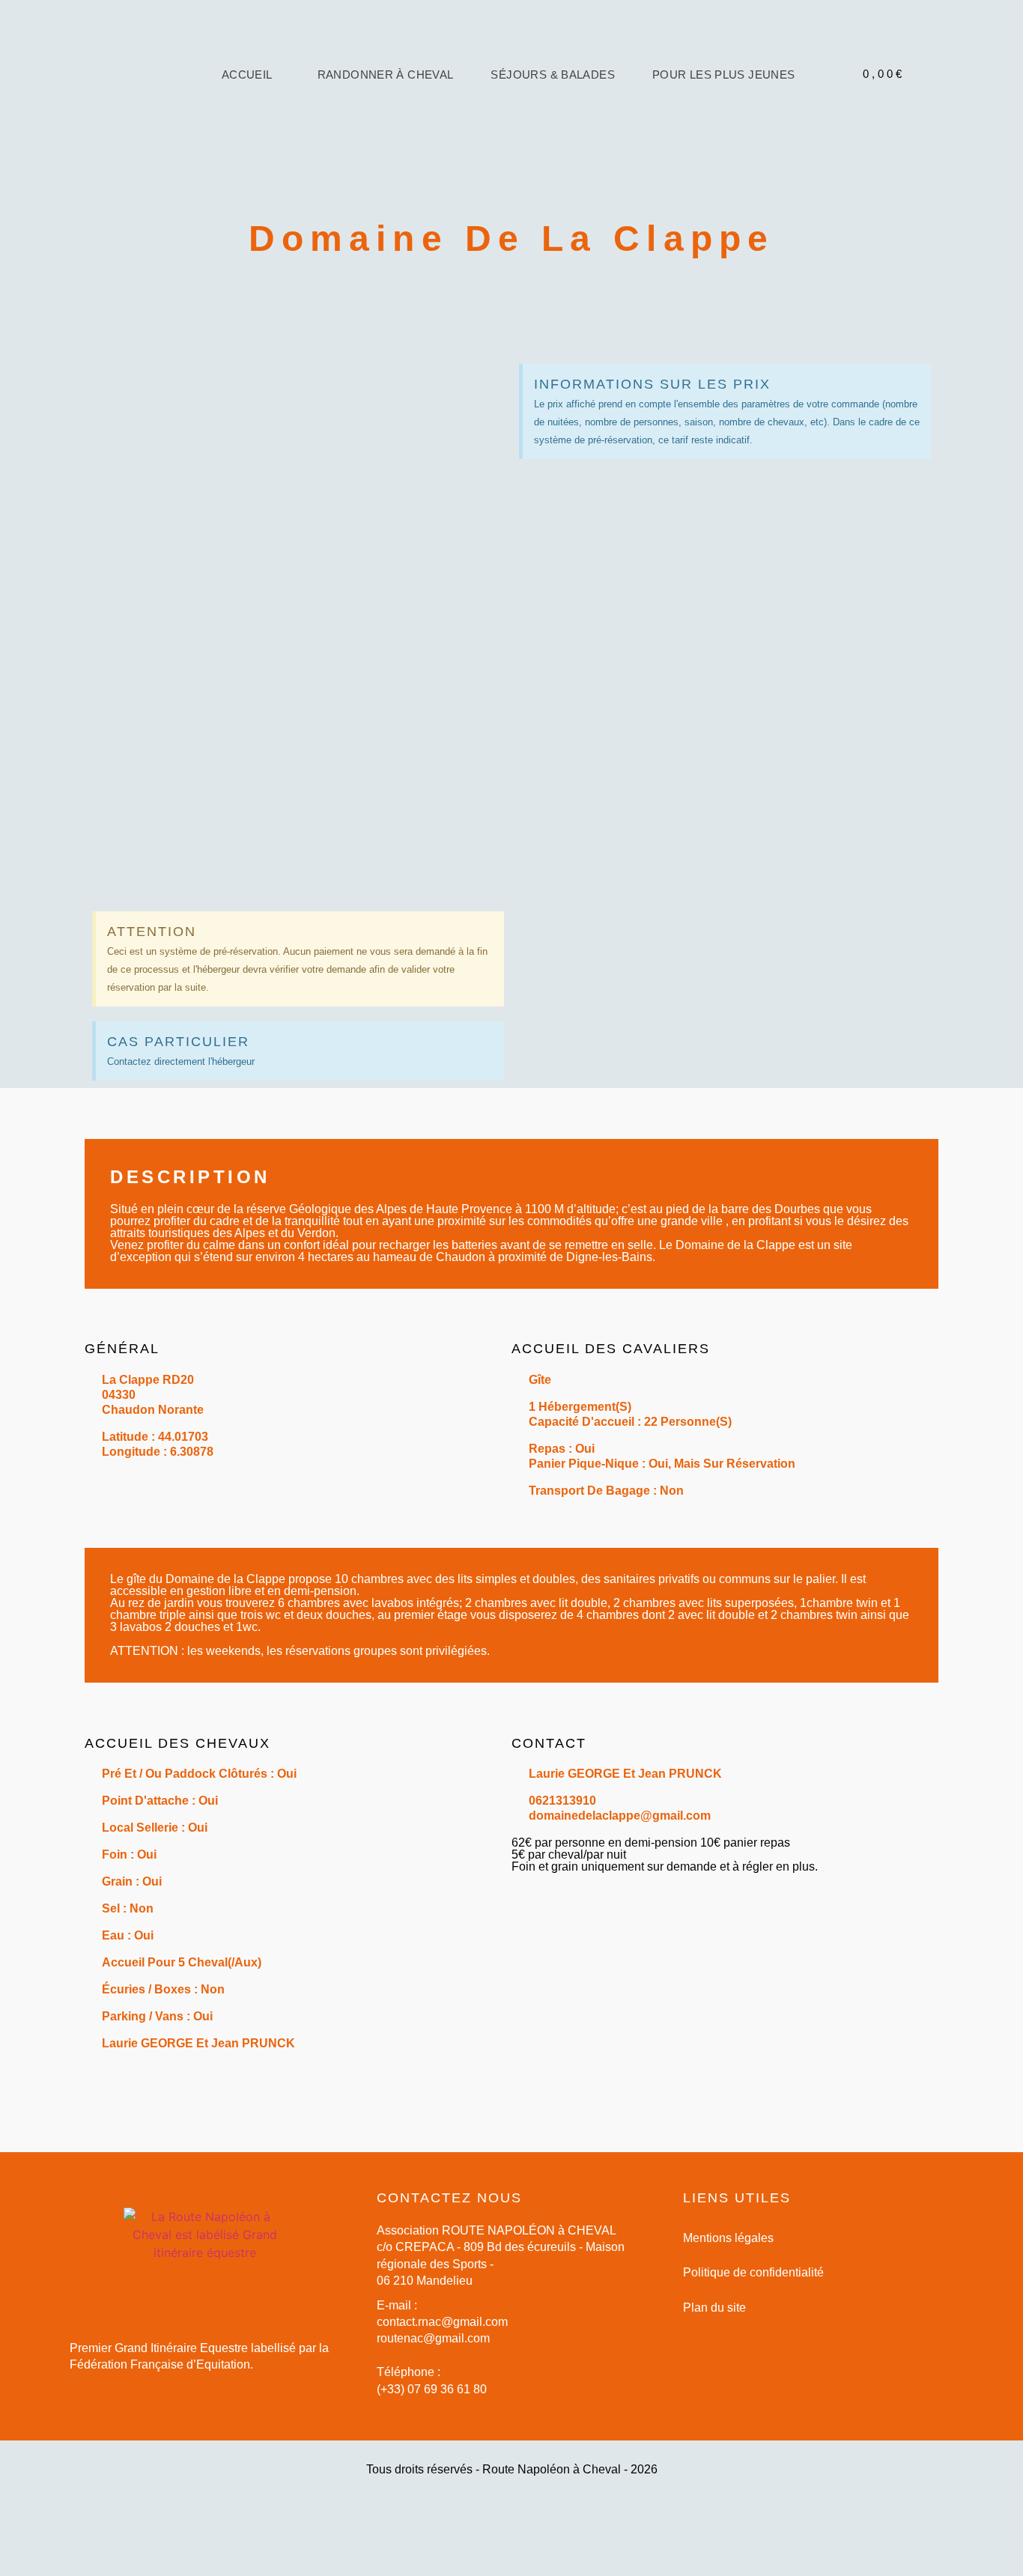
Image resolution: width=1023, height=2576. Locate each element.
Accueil (247, 75)
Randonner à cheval (386, 75)
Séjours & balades (552, 75)
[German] (872, 108)
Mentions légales (728, 2238)
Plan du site (714, 2308)
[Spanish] (902, 108)
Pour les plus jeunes (724, 75)
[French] (857, 108)
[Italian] (887, 108)
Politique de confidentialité (753, 2272)
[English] (843, 108)
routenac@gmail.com (433, 2406)
